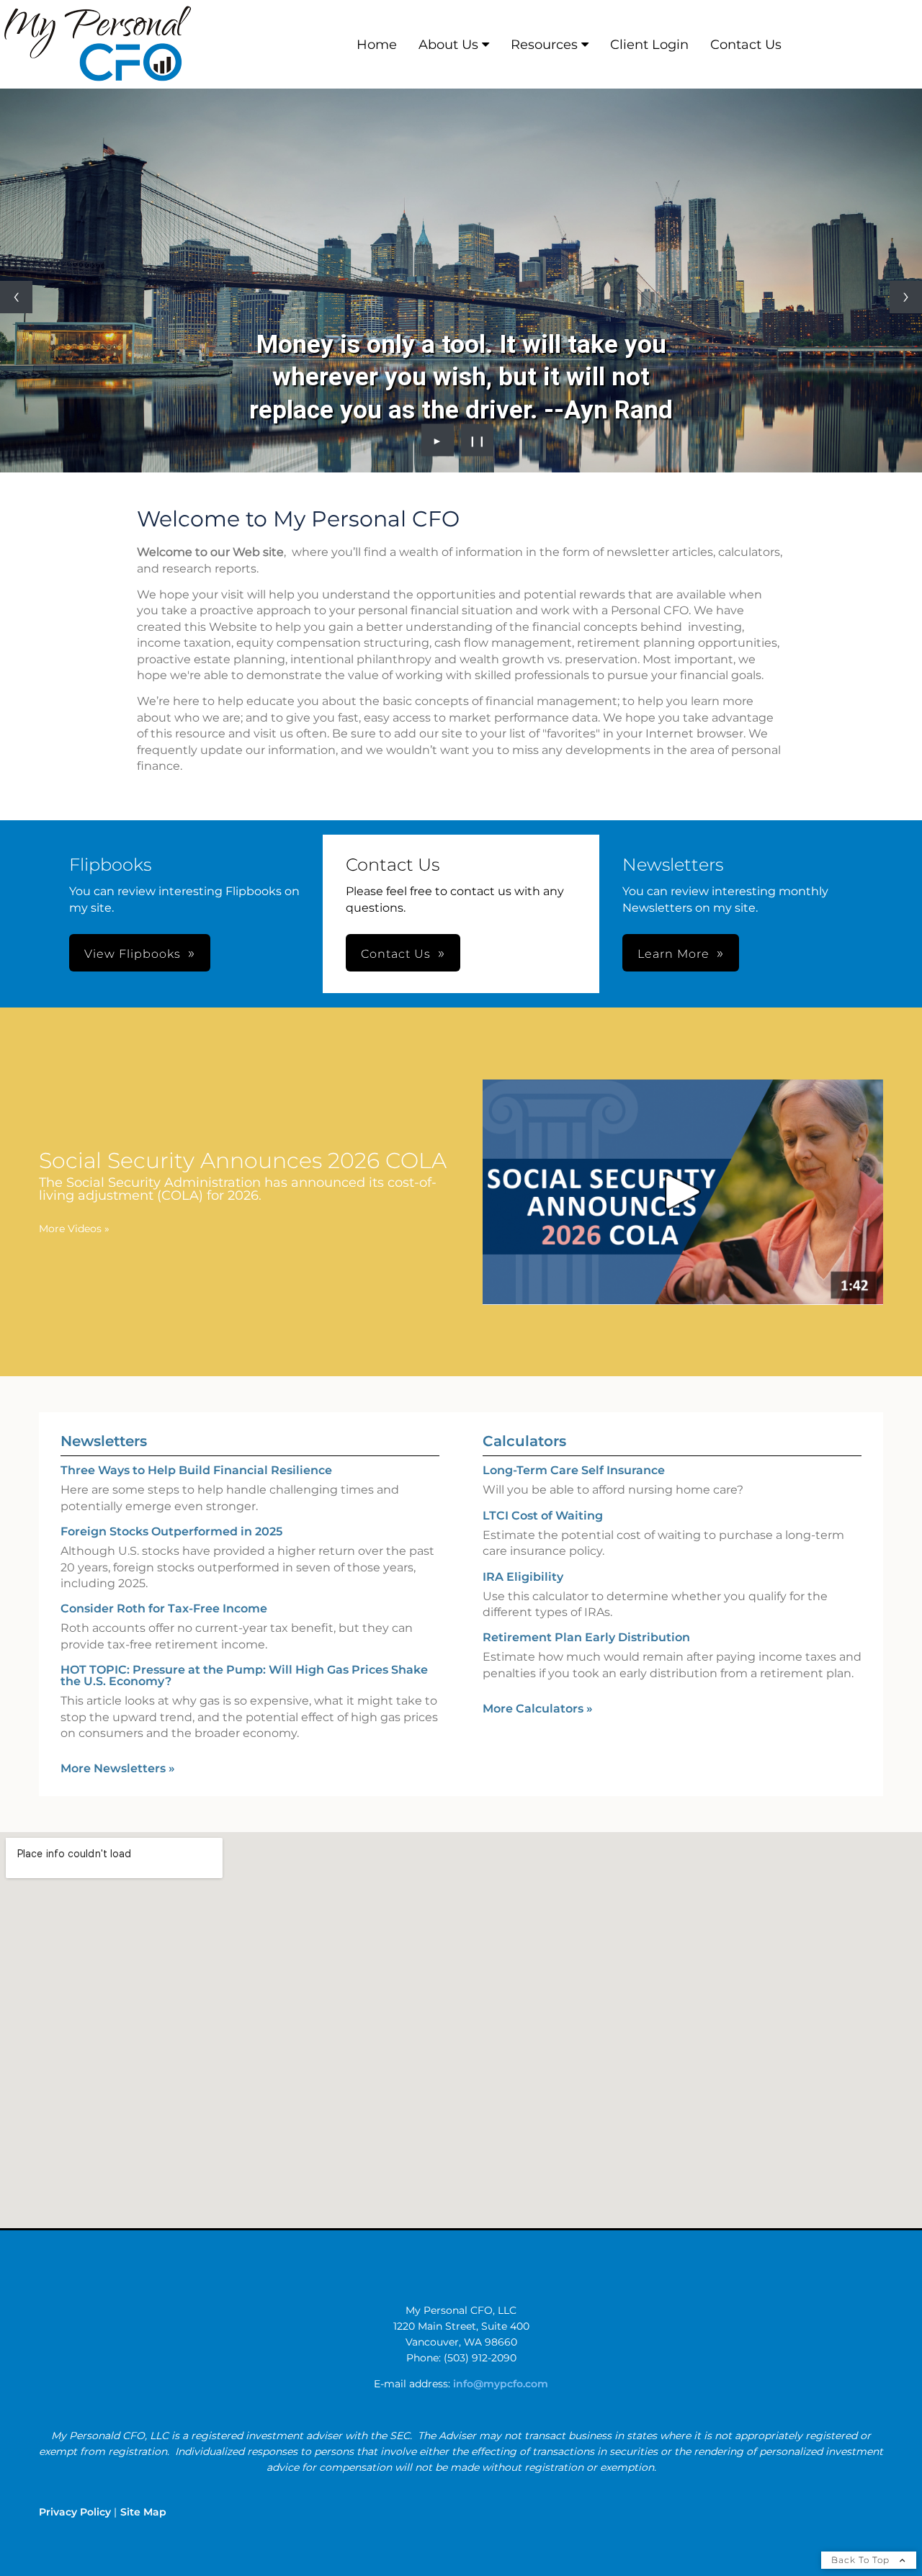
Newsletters (104, 1441)
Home (377, 45)
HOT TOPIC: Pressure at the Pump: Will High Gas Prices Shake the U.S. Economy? (244, 1675)
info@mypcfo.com (501, 2384)
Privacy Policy (75, 2512)
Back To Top (862, 2560)
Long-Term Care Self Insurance (574, 1470)
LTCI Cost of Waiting (543, 1516)
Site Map (143, 2512)
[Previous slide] (16, 297)
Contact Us (746, 45)
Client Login (649, 45)
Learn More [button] (673, 954)
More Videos (74, 1229)
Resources (544, 45)
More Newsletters (118, 1768)
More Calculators (538, 1709)
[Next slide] (906, 297)
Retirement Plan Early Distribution (586, 1637)
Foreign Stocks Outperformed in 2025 (171, 1531)
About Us (448, 45)
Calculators (524, 1441)
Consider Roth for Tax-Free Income (164, 1608)
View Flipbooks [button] (133, 954)
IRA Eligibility (523, 1577)
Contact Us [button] (396, 954)
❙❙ (478, 440)
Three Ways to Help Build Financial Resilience (196, 1470)
